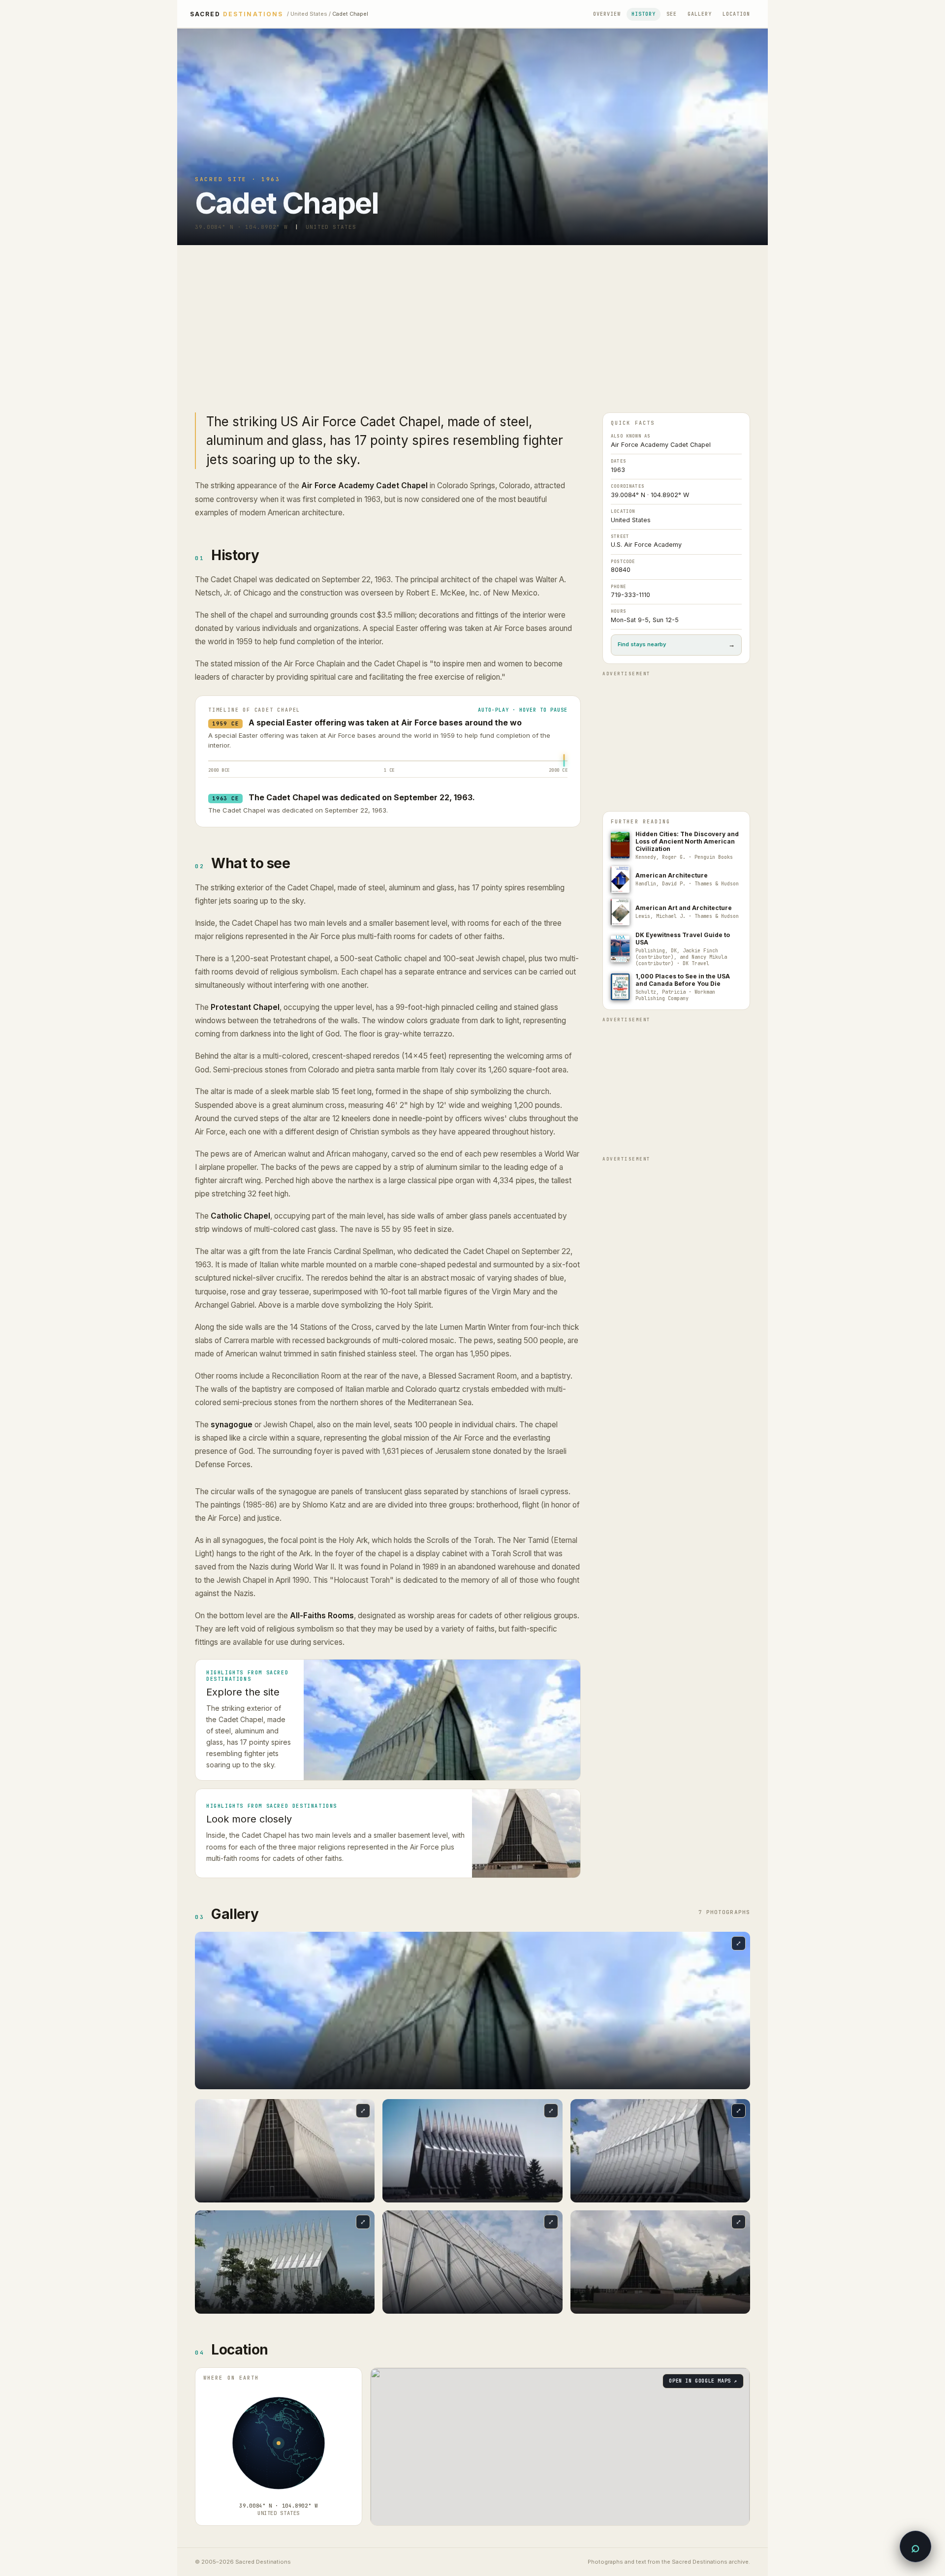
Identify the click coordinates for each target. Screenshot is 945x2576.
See (672, 14)
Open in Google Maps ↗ (703, 2381)
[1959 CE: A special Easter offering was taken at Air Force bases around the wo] (564, 758)
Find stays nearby (676, 644)
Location (736, 14)
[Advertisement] (472, 319)
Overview (607, 14)
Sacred (236, 14)
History (644, 14)
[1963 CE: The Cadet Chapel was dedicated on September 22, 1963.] (564, 764)
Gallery (700, 14)
